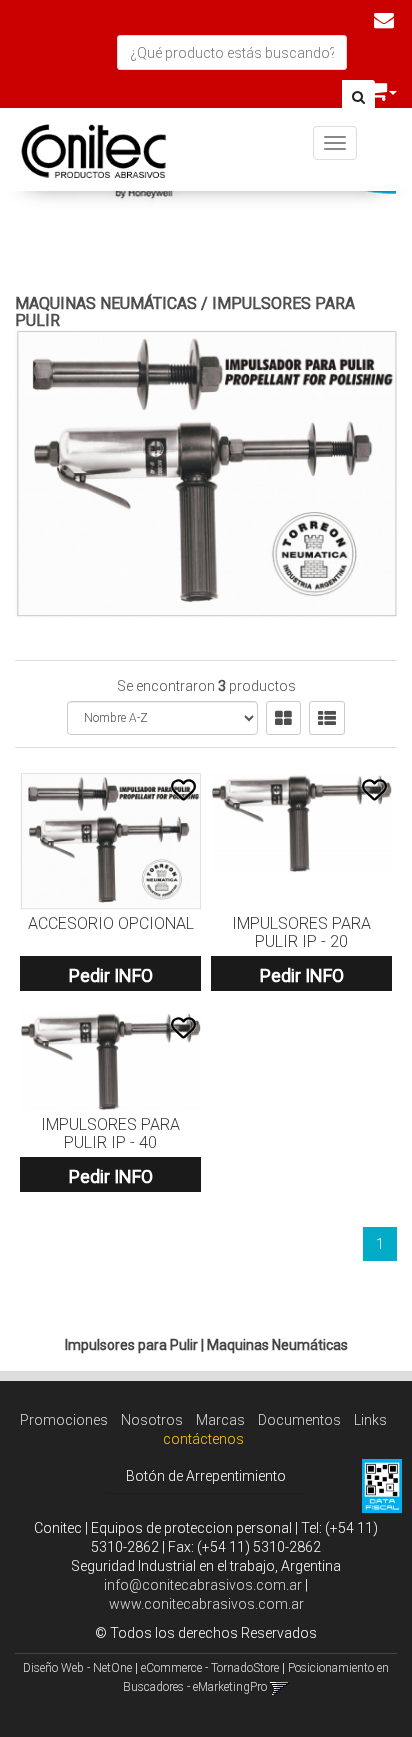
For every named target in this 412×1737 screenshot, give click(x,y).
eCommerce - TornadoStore (210, 1668)
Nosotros (152, 1420)
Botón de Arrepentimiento (206, 1476)
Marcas (220, 1420)
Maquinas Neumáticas (106, 303)
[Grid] (283, 718)
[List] (327, 718)
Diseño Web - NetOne (77, 1668)
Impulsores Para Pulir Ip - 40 (110, 1133)
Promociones (64, 1420)
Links (370, 1420)
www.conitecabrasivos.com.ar (206, 1604)
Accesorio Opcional (111, 923)
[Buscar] (358, 98)
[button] (384, 20)
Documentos (299, 1420)
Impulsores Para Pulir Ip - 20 (301, 932)
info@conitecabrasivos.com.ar (203, 1585)
